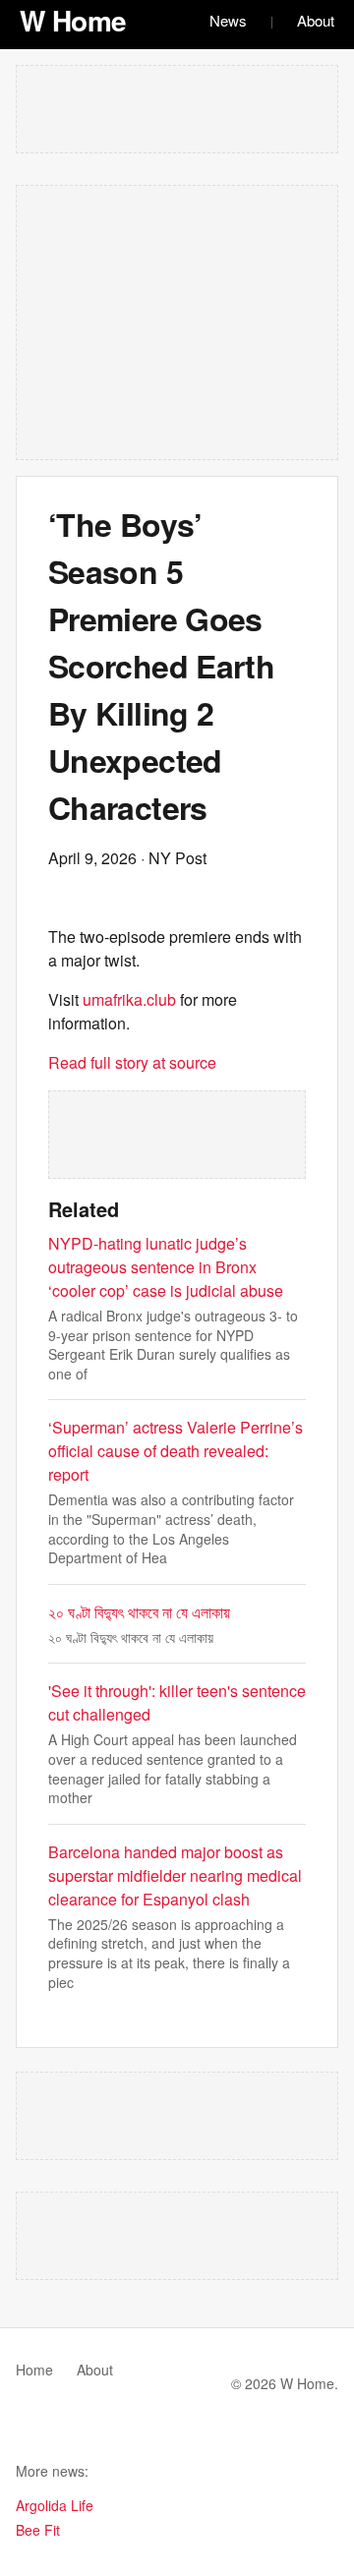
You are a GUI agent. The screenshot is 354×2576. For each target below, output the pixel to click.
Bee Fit (38, 2530)
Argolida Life (55, 2505)
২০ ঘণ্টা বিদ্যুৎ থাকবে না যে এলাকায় (139, 1612)
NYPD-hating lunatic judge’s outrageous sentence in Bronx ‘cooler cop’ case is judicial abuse (166, 1267)
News (228, 20)
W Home (73, 20)
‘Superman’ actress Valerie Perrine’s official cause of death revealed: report (176, 1451)
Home (34, 2370)
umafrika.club (129, 999)
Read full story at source (132, 1062)
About (316, 20)
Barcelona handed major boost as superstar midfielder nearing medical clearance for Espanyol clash (175, 1875)
